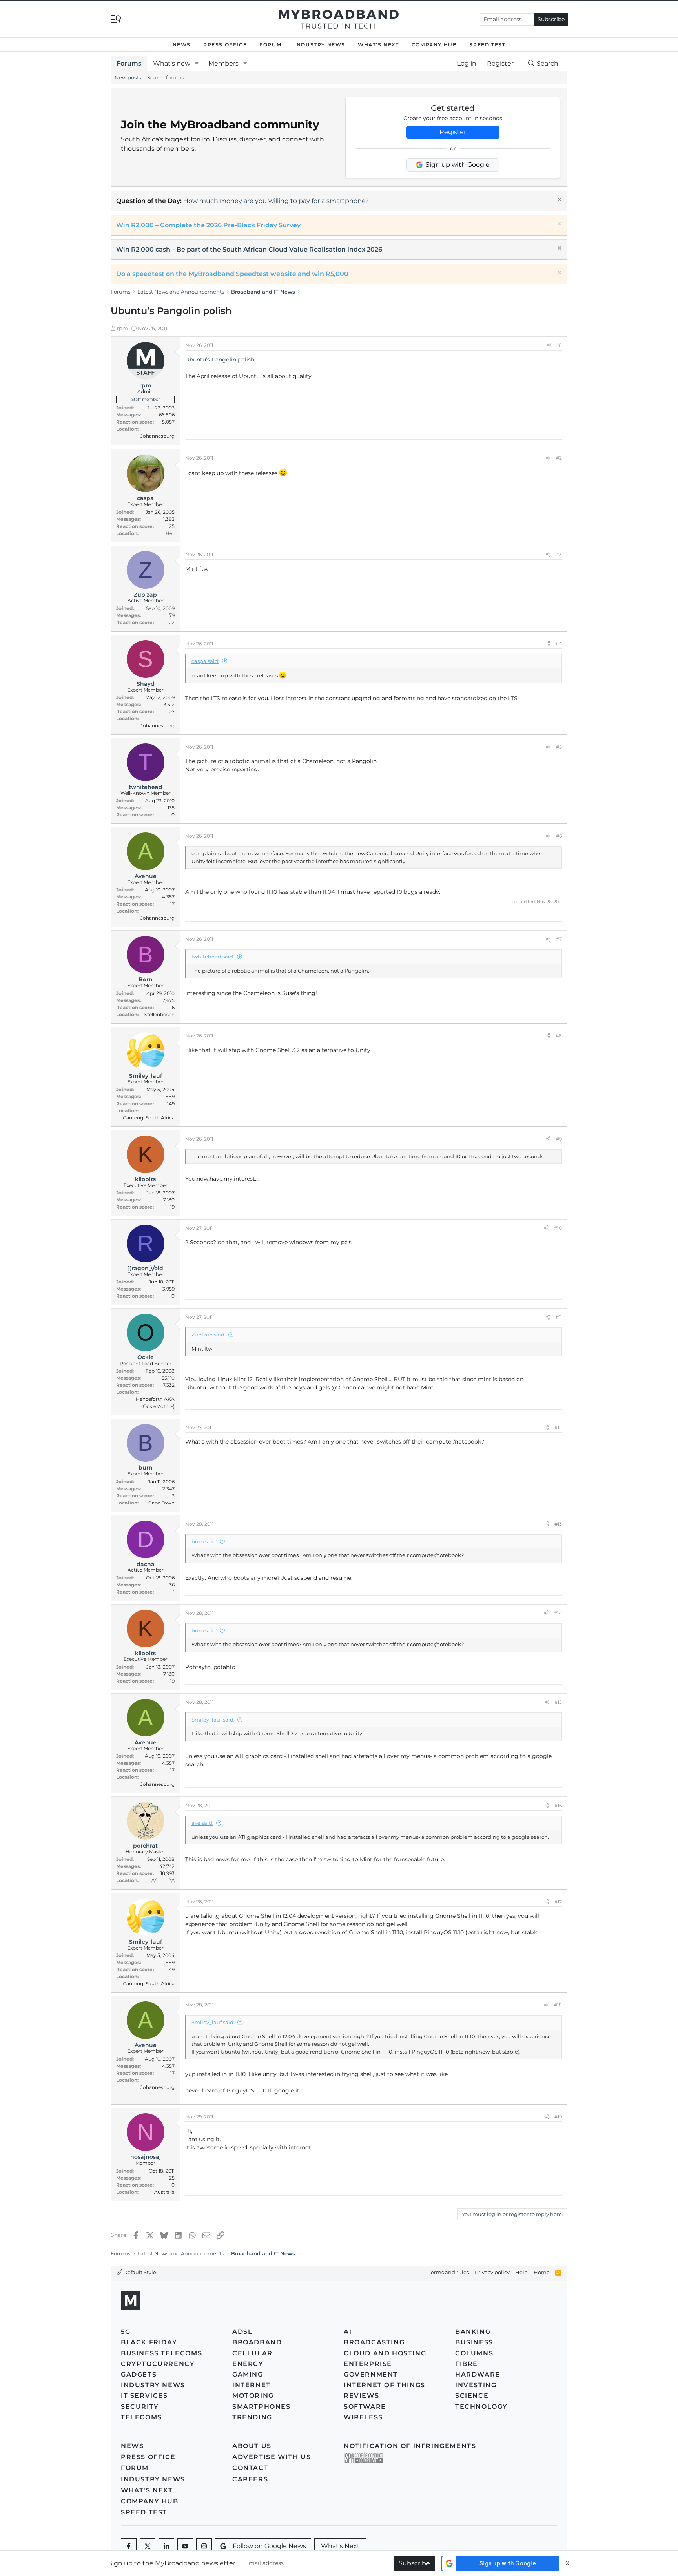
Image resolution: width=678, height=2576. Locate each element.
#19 (558, 2117)
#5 (559, 747)
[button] (197, 64)
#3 (559, 554)
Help (521, 2272)
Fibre (467, 2364)
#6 (559, 836)
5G (126, 2332)
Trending (252, 2417)
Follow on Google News (269, 2546)
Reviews (361, 2396)
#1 (560, 345)
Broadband (257, 2342)
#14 (558, 1613)
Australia (164, 2192)
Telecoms (141, 2417)
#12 (558, 1427)
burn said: (204, 1541)
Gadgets (139, 2374)
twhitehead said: (213, 957)
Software (365, 2407)
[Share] (549, 345)
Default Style (139, 2272)
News (182, 45)
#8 (559, 1036)
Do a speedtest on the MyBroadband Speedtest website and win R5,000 (232, 274)
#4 (559, 644)
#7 (559, 939)
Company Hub (434, 45)
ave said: (202, 1823)
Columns (474, 2353)
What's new (172, 63)
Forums (129, 63)
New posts (128, 77)
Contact (250, 2468)
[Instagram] (204, 2546)
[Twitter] (148, 2546)
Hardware (478, 2374)
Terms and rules (449, 2272)
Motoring (253, 2396)
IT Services (144, 2396)
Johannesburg (158, 436)
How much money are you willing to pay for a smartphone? (276, 201)
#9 (559, 1139)
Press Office (225, 45)
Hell (170, 533)
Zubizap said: (209, 1335)
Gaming (248, 2374)
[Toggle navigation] (116, 19)
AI (348, 2332)
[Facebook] (129, 2546)
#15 (558, 1702)
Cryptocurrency (158, 2364)
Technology (481, 2407)
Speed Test (487, 45)
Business (474, 2342)
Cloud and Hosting (385, 2353)
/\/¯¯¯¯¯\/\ (163, 1880)
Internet (252, 2385)
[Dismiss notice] (559, 200)
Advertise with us (272, 2457)
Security (140, 2407)
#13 (558, 1524)
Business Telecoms (161, 2353)
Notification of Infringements (410, 2446)
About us (252, 2446)
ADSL (242, 2332)
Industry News (320, 45)
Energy (248, 2364)
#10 (558, 1228)
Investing (476, 2385)
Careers (250, 2479)
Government (371, 2374)
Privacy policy (492, 2272)
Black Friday (149, 2342)
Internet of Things (385, 2385)
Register (453, 132)
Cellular (252, 2353)
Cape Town (161, 1503)
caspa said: (205, 661)
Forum (271, 45)
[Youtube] (185, 2546)
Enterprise (368, 2364)
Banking (473, 2332)
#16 (558, 1805)
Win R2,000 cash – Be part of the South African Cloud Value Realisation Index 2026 (249, 249)
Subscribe (551, 19)
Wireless (363, 2417)
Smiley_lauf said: (213, 1720)
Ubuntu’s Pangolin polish (220, 360)
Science (472, 2396)
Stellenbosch (159, 1014)
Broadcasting (374, 2342)
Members (223, 63)
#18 (558, 2005)
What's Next (378, 45)
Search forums (166, 77)
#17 (558, 1901)
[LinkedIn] (166, 2546)
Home (542, 2272)
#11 (559, 1317)
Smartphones (262, 2407)
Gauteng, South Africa (149, 1118)
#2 (559, 458)
